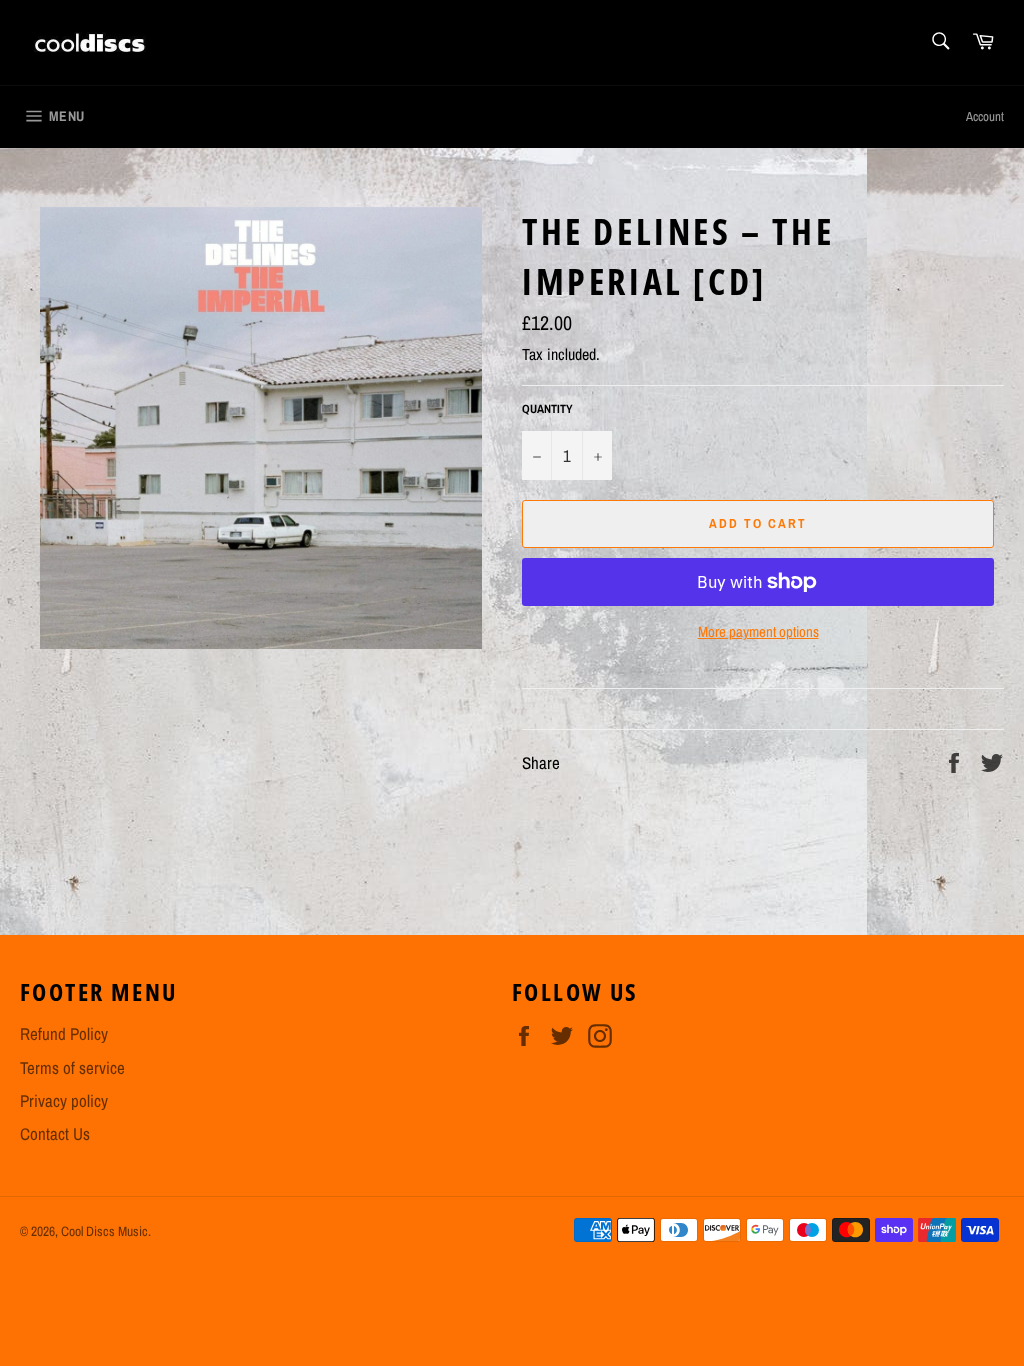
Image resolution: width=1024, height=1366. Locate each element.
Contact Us (55, 1133)
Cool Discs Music (104, 1231)
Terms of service (72, 1067)
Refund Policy (64, 1033)
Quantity (547, 409)
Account (985, 116)
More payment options (758, 632)
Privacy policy (64, 1100)
